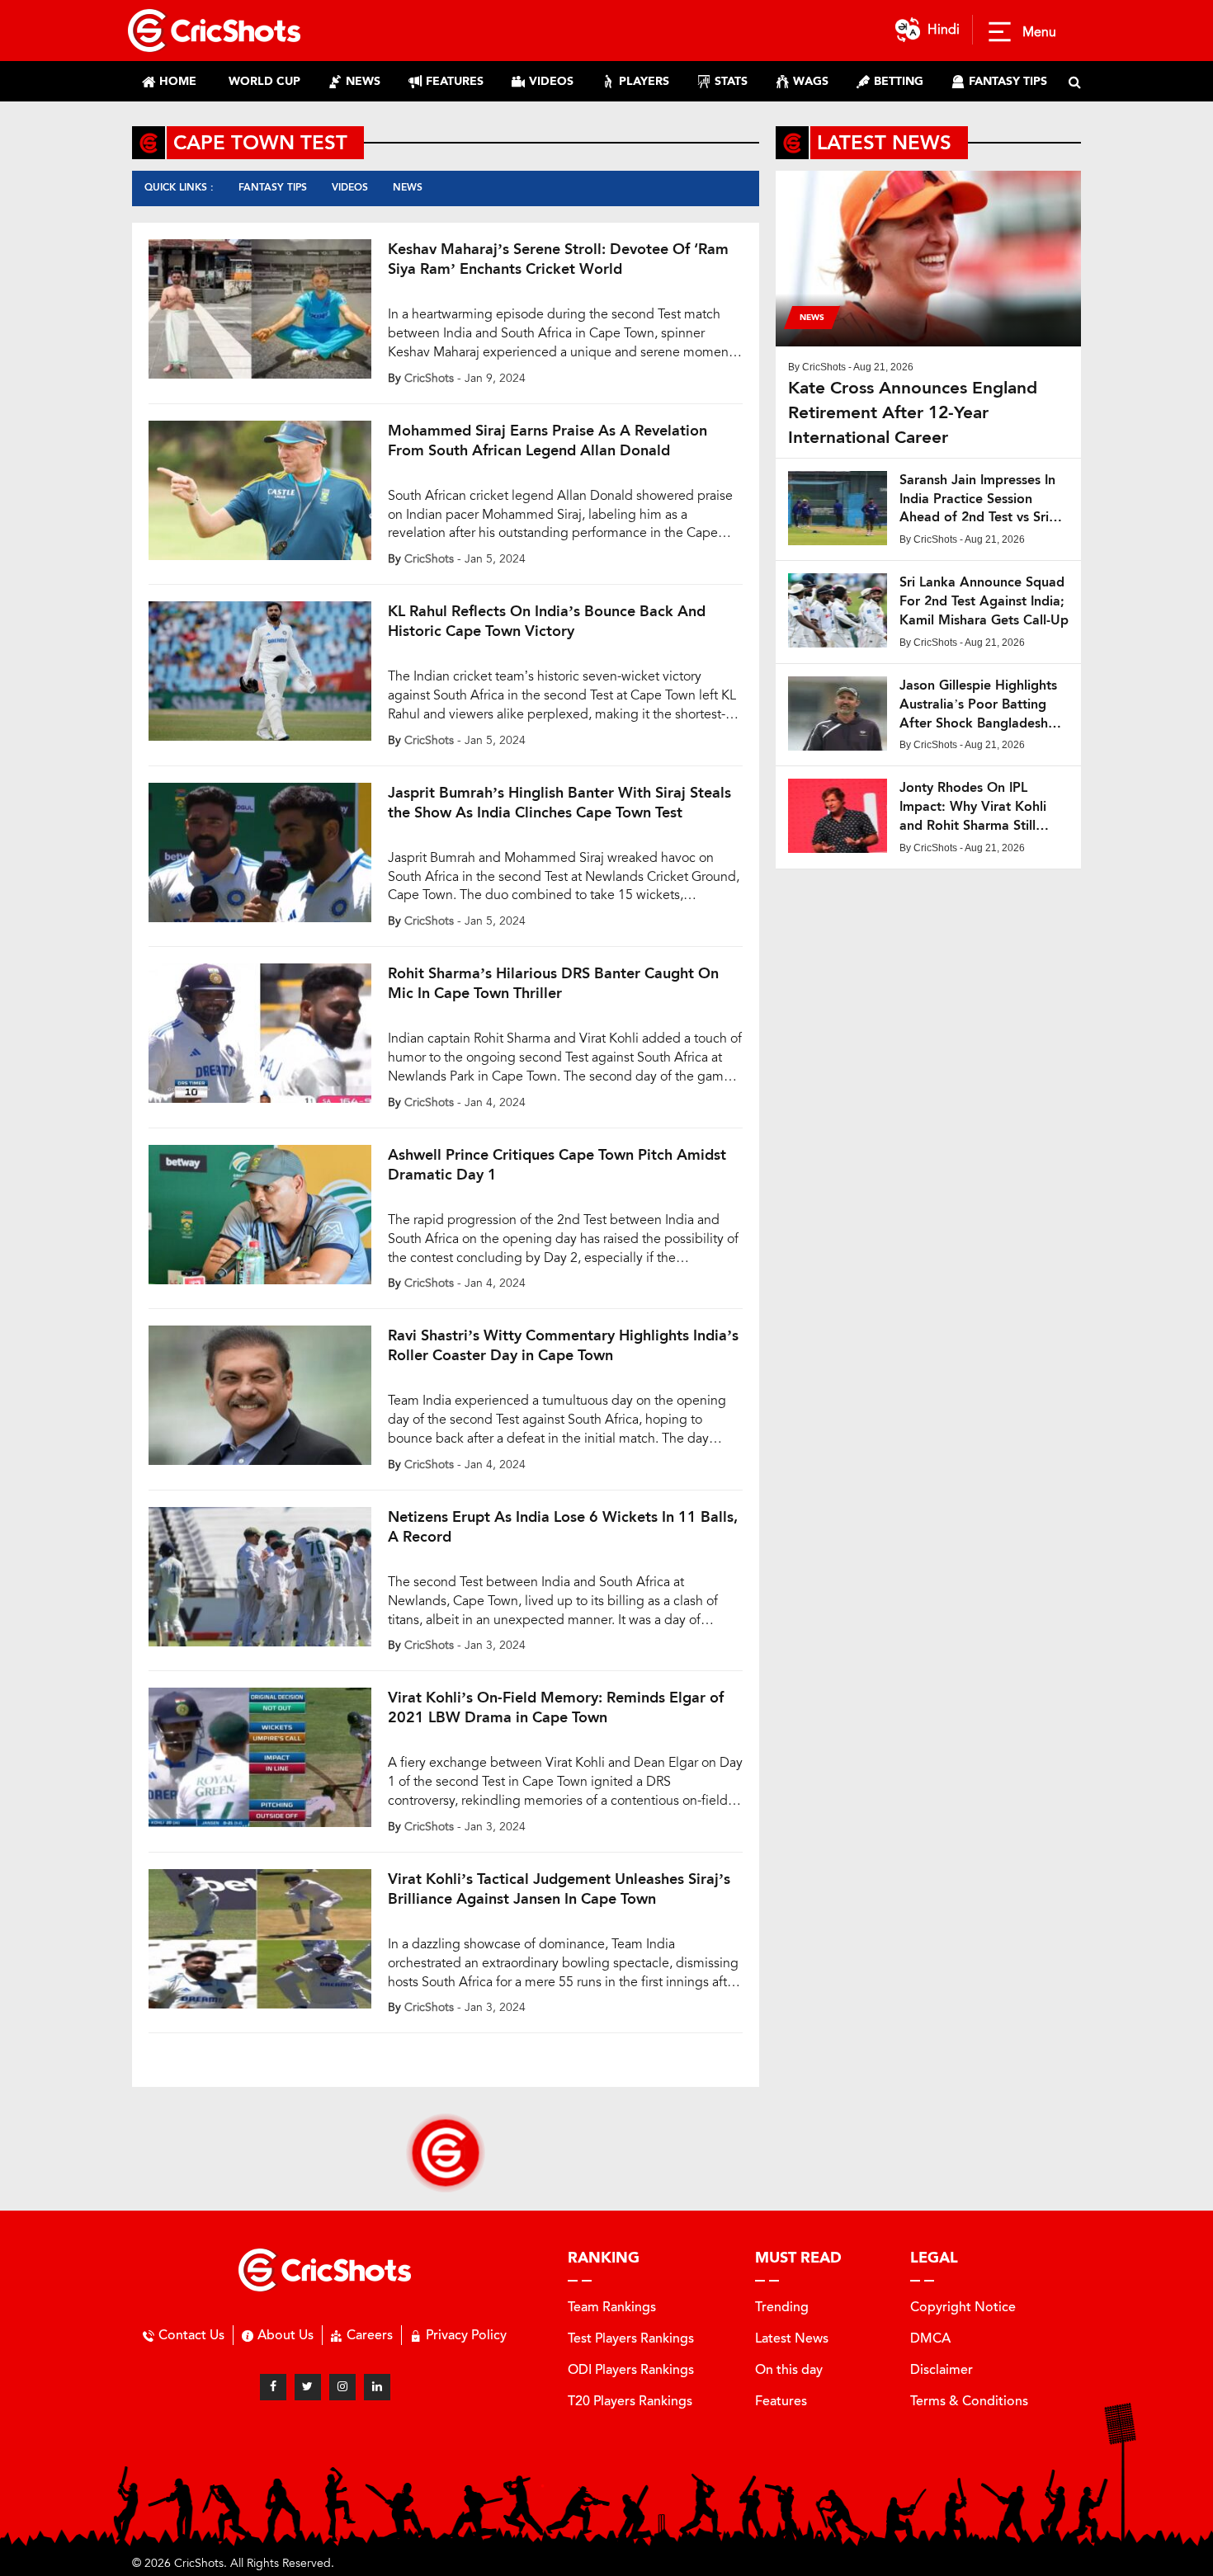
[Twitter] (308, 2387)
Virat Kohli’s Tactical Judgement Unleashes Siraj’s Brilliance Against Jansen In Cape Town (559, 1889)
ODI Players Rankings (631, 2369)
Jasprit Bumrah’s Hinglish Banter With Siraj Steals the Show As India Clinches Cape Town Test (559, 803)
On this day (789, 2369)
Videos (350, 187)
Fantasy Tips (273, 187)
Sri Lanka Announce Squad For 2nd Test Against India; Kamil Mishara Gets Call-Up (984, 601)
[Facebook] (273, 2387)
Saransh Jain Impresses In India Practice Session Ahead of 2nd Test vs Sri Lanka (977, 499)
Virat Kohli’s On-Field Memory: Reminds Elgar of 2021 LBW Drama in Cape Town (556, 1707)
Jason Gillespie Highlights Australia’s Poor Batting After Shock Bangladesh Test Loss (978, 705)
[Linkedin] (377, 2387)
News (408, 187)
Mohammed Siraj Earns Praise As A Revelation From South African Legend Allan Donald (548, 440)
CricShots (429, 378)
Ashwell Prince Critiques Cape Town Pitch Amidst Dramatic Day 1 (557, 1165)
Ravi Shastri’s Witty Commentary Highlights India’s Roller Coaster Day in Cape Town (563, 1345)
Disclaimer (942, 2369)
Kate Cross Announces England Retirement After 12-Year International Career (913, 412)
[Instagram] (342, 2387)
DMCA (930, 2338)
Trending (782, 2307)
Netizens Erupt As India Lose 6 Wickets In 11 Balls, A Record (563, 1527)
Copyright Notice (963, 2307)
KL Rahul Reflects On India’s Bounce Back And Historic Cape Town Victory (547, 621)
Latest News (792, 2338)
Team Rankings (612, 2307)
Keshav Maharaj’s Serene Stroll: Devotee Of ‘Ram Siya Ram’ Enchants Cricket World (558, 259)
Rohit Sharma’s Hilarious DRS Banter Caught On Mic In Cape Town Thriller (553, 983)
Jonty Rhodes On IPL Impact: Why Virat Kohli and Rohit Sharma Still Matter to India (973, 807)
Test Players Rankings (631, 2338)
